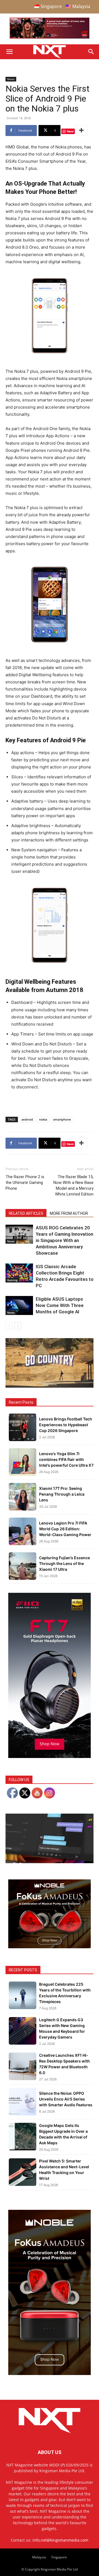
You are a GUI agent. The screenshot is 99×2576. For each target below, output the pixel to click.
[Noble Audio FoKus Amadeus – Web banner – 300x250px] (50, 1947)
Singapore (59, 2557)
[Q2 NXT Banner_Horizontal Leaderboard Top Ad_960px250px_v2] (50, 37)
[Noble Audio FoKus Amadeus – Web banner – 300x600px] (50, 2373)
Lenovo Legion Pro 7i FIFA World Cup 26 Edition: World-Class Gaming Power (65, 1529)
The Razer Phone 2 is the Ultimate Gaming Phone (25, 1183)
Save (70, 131)
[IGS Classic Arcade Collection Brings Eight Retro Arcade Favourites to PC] (19, 1273)
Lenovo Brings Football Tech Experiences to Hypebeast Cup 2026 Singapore (66, 1425)
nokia (43, 1119)
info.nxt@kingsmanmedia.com (60, 2540)
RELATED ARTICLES (26, 1213)
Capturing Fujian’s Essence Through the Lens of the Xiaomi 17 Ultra (64, 1563)
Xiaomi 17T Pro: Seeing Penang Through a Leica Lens (62, 1494)
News (11, 79)
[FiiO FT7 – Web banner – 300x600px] (50, 1756)
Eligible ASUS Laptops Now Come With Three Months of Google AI (60, 1305)
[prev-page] (9, 1326)
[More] (81, 131)
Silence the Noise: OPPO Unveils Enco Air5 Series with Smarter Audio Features (66, 2099)
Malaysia (39, 2557)
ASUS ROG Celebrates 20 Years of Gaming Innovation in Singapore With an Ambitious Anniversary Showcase (64, 1240)
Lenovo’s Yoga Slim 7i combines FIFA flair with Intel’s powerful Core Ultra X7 (66, 1459)
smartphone (62, 1119)
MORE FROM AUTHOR (69, 1213)
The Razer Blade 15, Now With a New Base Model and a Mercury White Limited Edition (73, 1185)
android (27, 1119)
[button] (9, 52)
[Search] (91, 52)
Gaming (12, 1280)
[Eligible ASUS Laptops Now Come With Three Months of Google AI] (19, 1305)
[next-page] (18, 1326)
